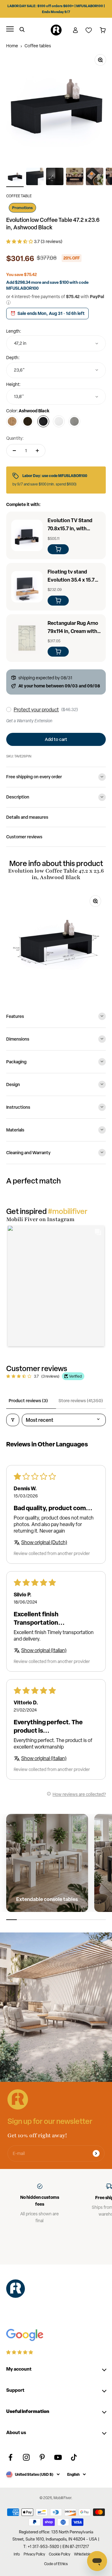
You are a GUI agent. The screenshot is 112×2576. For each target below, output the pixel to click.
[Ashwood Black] (43, 421)
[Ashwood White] (59, 421)
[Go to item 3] (55, 177)
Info (17, 2554)
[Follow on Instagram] (26, 2457)
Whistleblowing (86, 2554)
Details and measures (27, 817)
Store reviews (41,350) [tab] (81, 1400)
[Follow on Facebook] (10, 2457)
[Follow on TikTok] (74, 2457)
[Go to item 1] (15, 177)
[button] (20, 241)
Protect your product (36, 710)
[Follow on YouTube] (58, 2457)
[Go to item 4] (75, 177)
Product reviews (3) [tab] (28, 1400)
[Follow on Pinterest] (42, 2457)
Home (12, 46)
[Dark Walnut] (28, 421)
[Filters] (13, 1420)
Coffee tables (38, 46)
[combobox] (56, 343)
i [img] (9, 303)
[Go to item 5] (95, 177)
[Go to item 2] (35, 177)
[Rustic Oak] (12, 421)
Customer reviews (24, 837)
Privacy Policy (34, 2554)
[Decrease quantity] (14, 451)
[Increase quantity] (37, 451)
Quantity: (15, 438)
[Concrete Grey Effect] (74, 421)
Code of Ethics (56, 2564)
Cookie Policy (60, 2554)
